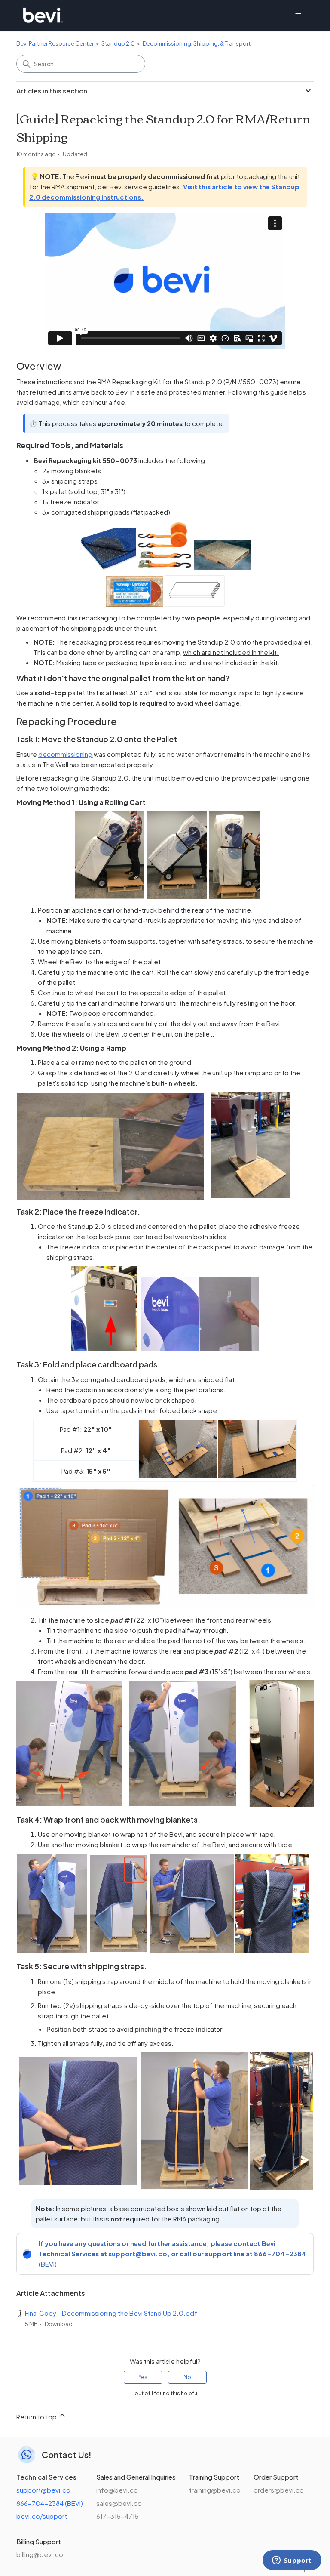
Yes (143, 2377)
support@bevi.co (138, 2254)
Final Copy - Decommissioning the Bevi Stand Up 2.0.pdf (111, 2313)
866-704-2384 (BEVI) (50, 2503)
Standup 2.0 (118, 43)
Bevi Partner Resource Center (55, 43)
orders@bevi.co (279, 2490)
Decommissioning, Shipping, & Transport (197, 43)
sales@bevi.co (119, 2503)
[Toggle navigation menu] (298, 15)
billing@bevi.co (40, 2554)
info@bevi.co (117, 2490)
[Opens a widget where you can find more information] (292, 2561)
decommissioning (65, 754)
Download (59, 2324)
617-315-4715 (118, 2516)
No (187, 2377)
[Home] (43, 15)
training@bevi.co (215, 2490)
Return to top (37, 2417)
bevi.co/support (42, 2516)
